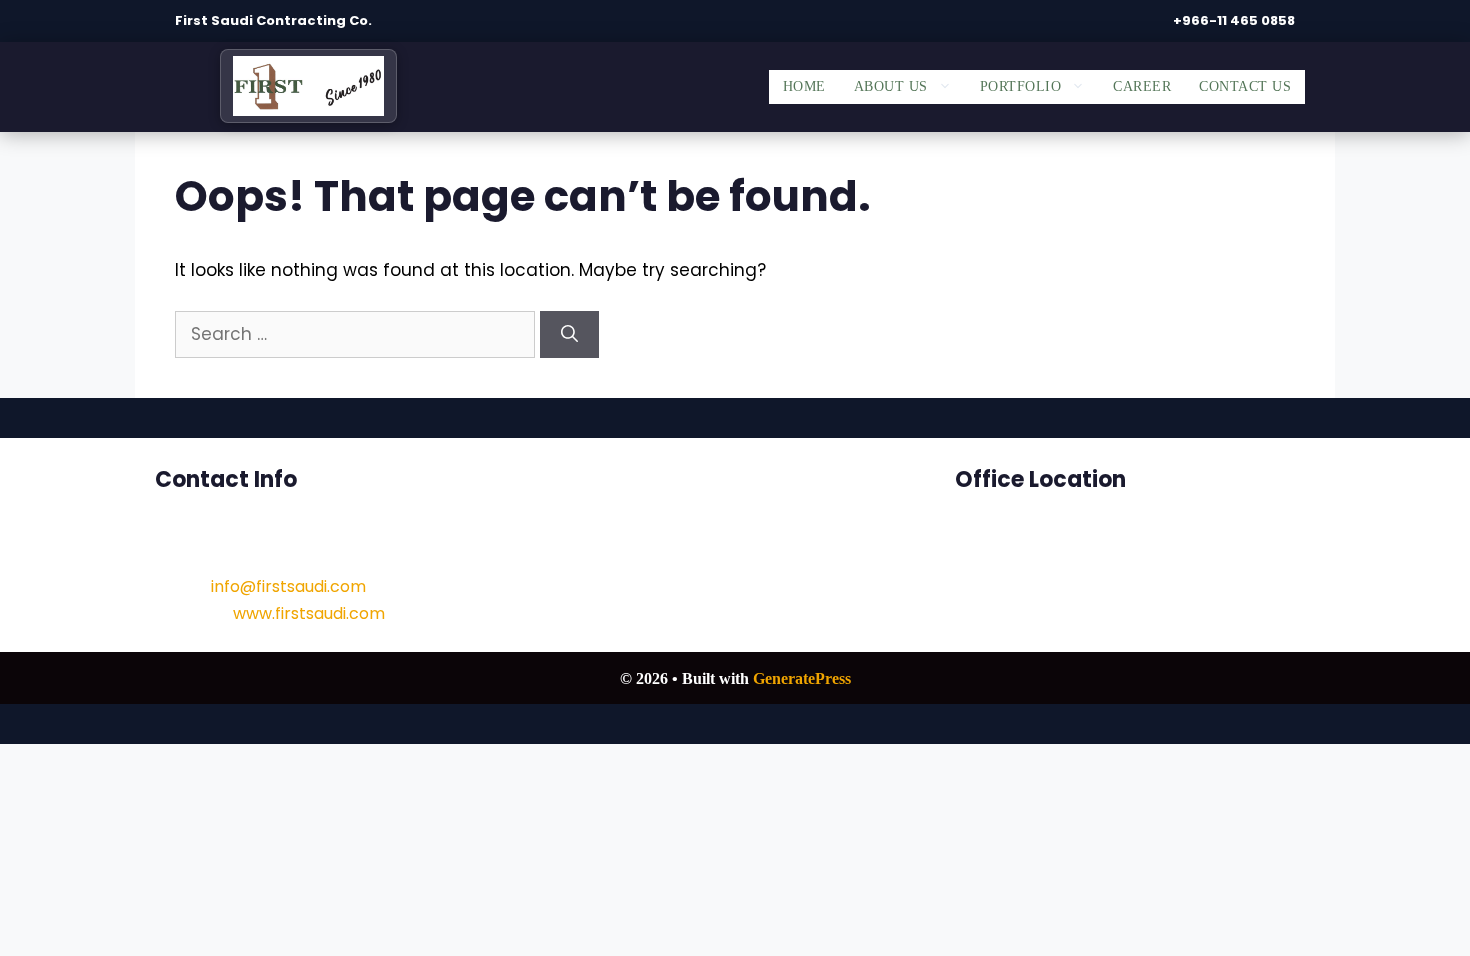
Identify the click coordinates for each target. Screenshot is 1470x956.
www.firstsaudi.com (309, 613)
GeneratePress (802, 678)
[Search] (569, 335)
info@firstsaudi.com (288, 586)
